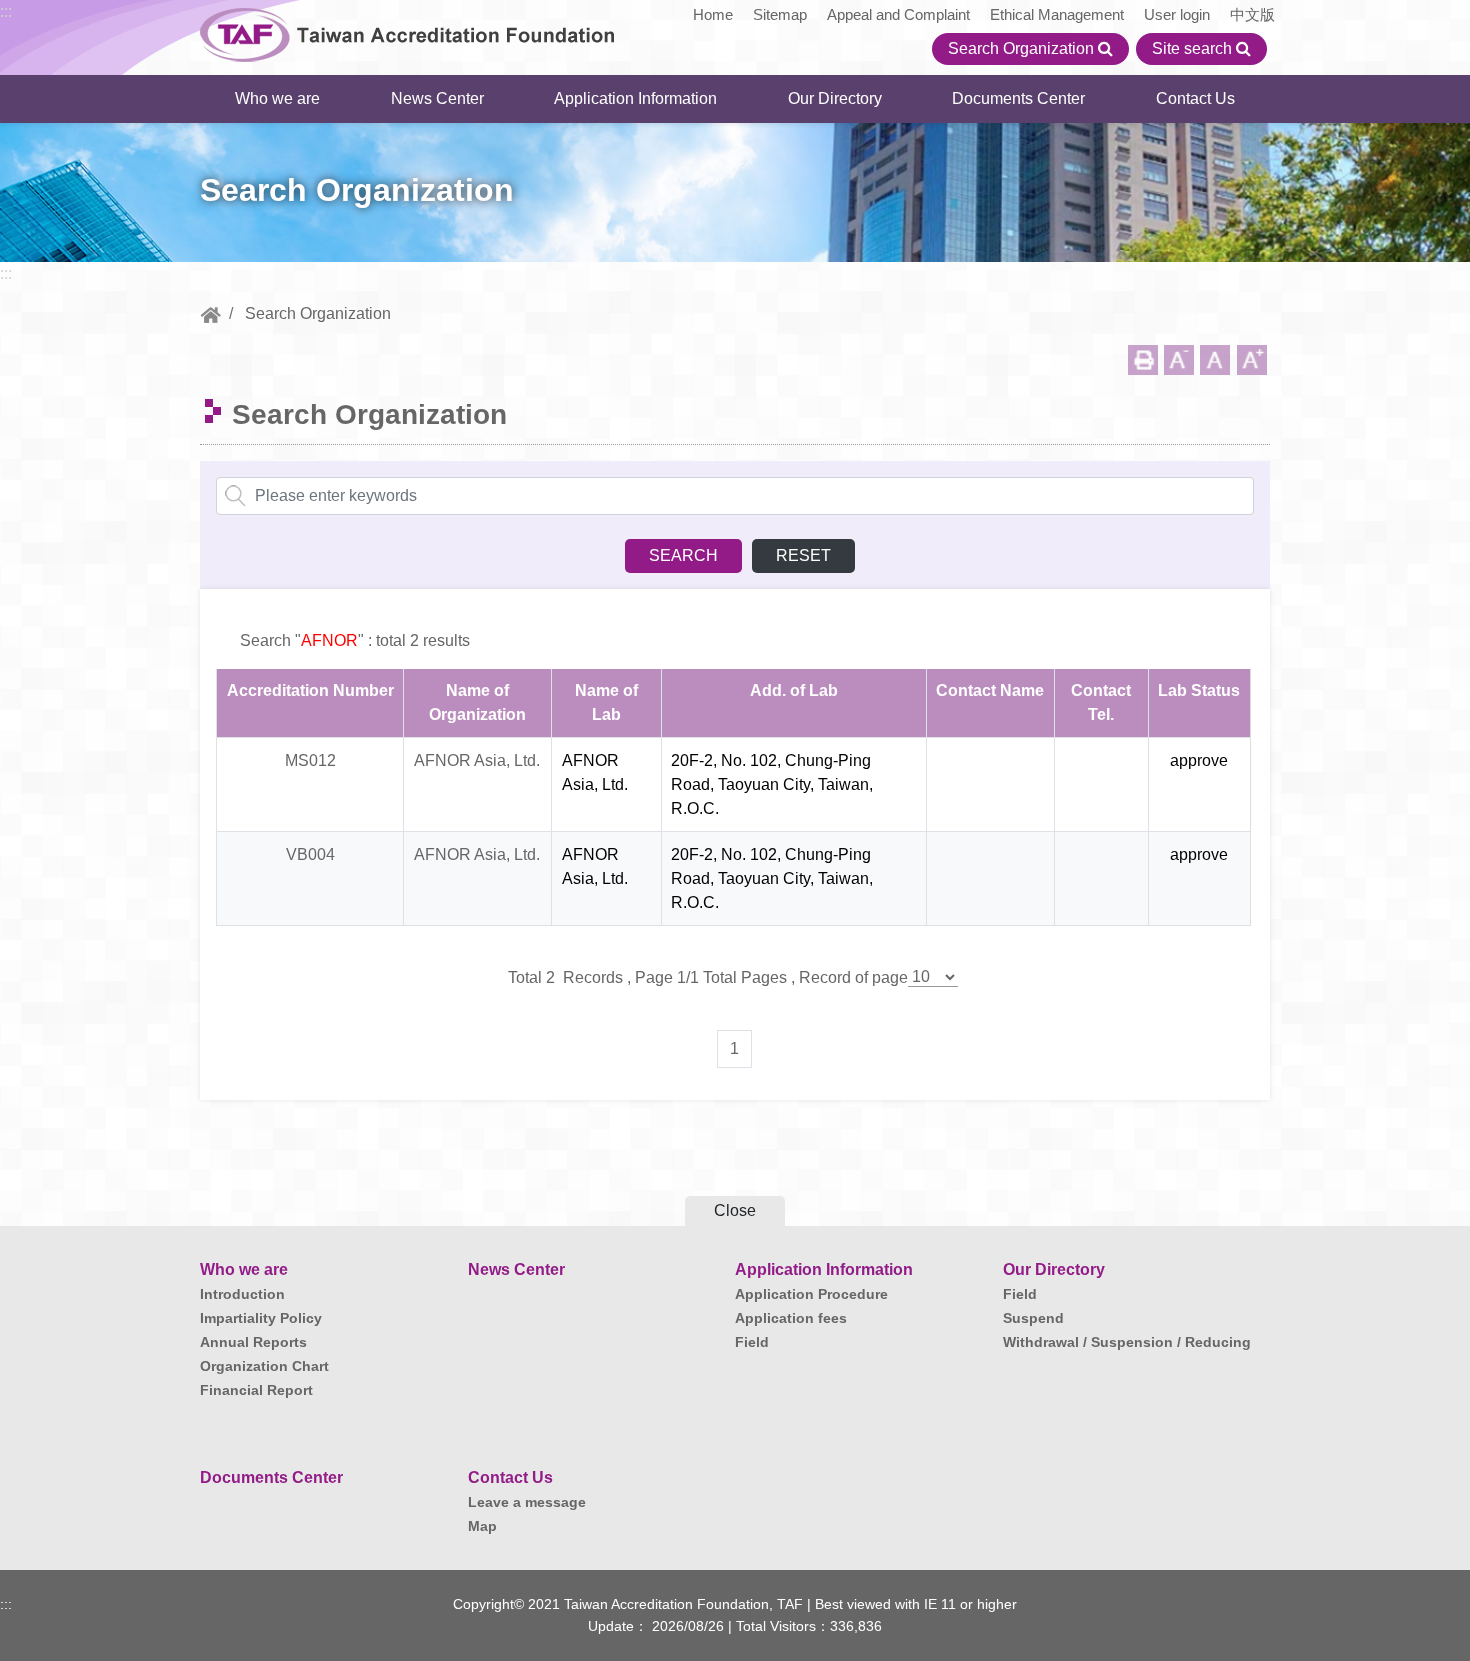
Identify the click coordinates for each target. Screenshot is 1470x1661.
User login (1177, 14)
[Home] (210, 313)
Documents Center (1018, 98)
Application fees (791, 1318)
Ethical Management (1057, 14)
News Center (437, 98)
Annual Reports (253, 1342)
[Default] (1215, 360)
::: (6, 11)
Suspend (1033, 1318)
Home (713, 14)
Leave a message (527, 1502)
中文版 (1252, 14)
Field (752, 1342)
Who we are (277, 98)
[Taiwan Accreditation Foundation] (407, 32)
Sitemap (780, 14)
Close (735, 1210)
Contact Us (1195, 98)
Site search (1194, 48)
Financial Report (256, 1390)
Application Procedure (811, 1294)
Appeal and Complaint (898, 14)
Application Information (635, 98)
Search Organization (1023, 48)
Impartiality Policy (261, 1318)
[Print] (1143, 360)
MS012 (310, 760)
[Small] (1179, 360)
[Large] (1252, 360)
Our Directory (835, 98)
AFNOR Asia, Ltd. (477, 760)
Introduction (242, 1294)
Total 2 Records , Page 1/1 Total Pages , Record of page (708, 977)
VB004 (310, 854)
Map (482, 1526)
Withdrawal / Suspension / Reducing (1127, 1342)
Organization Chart (264, 1366)
